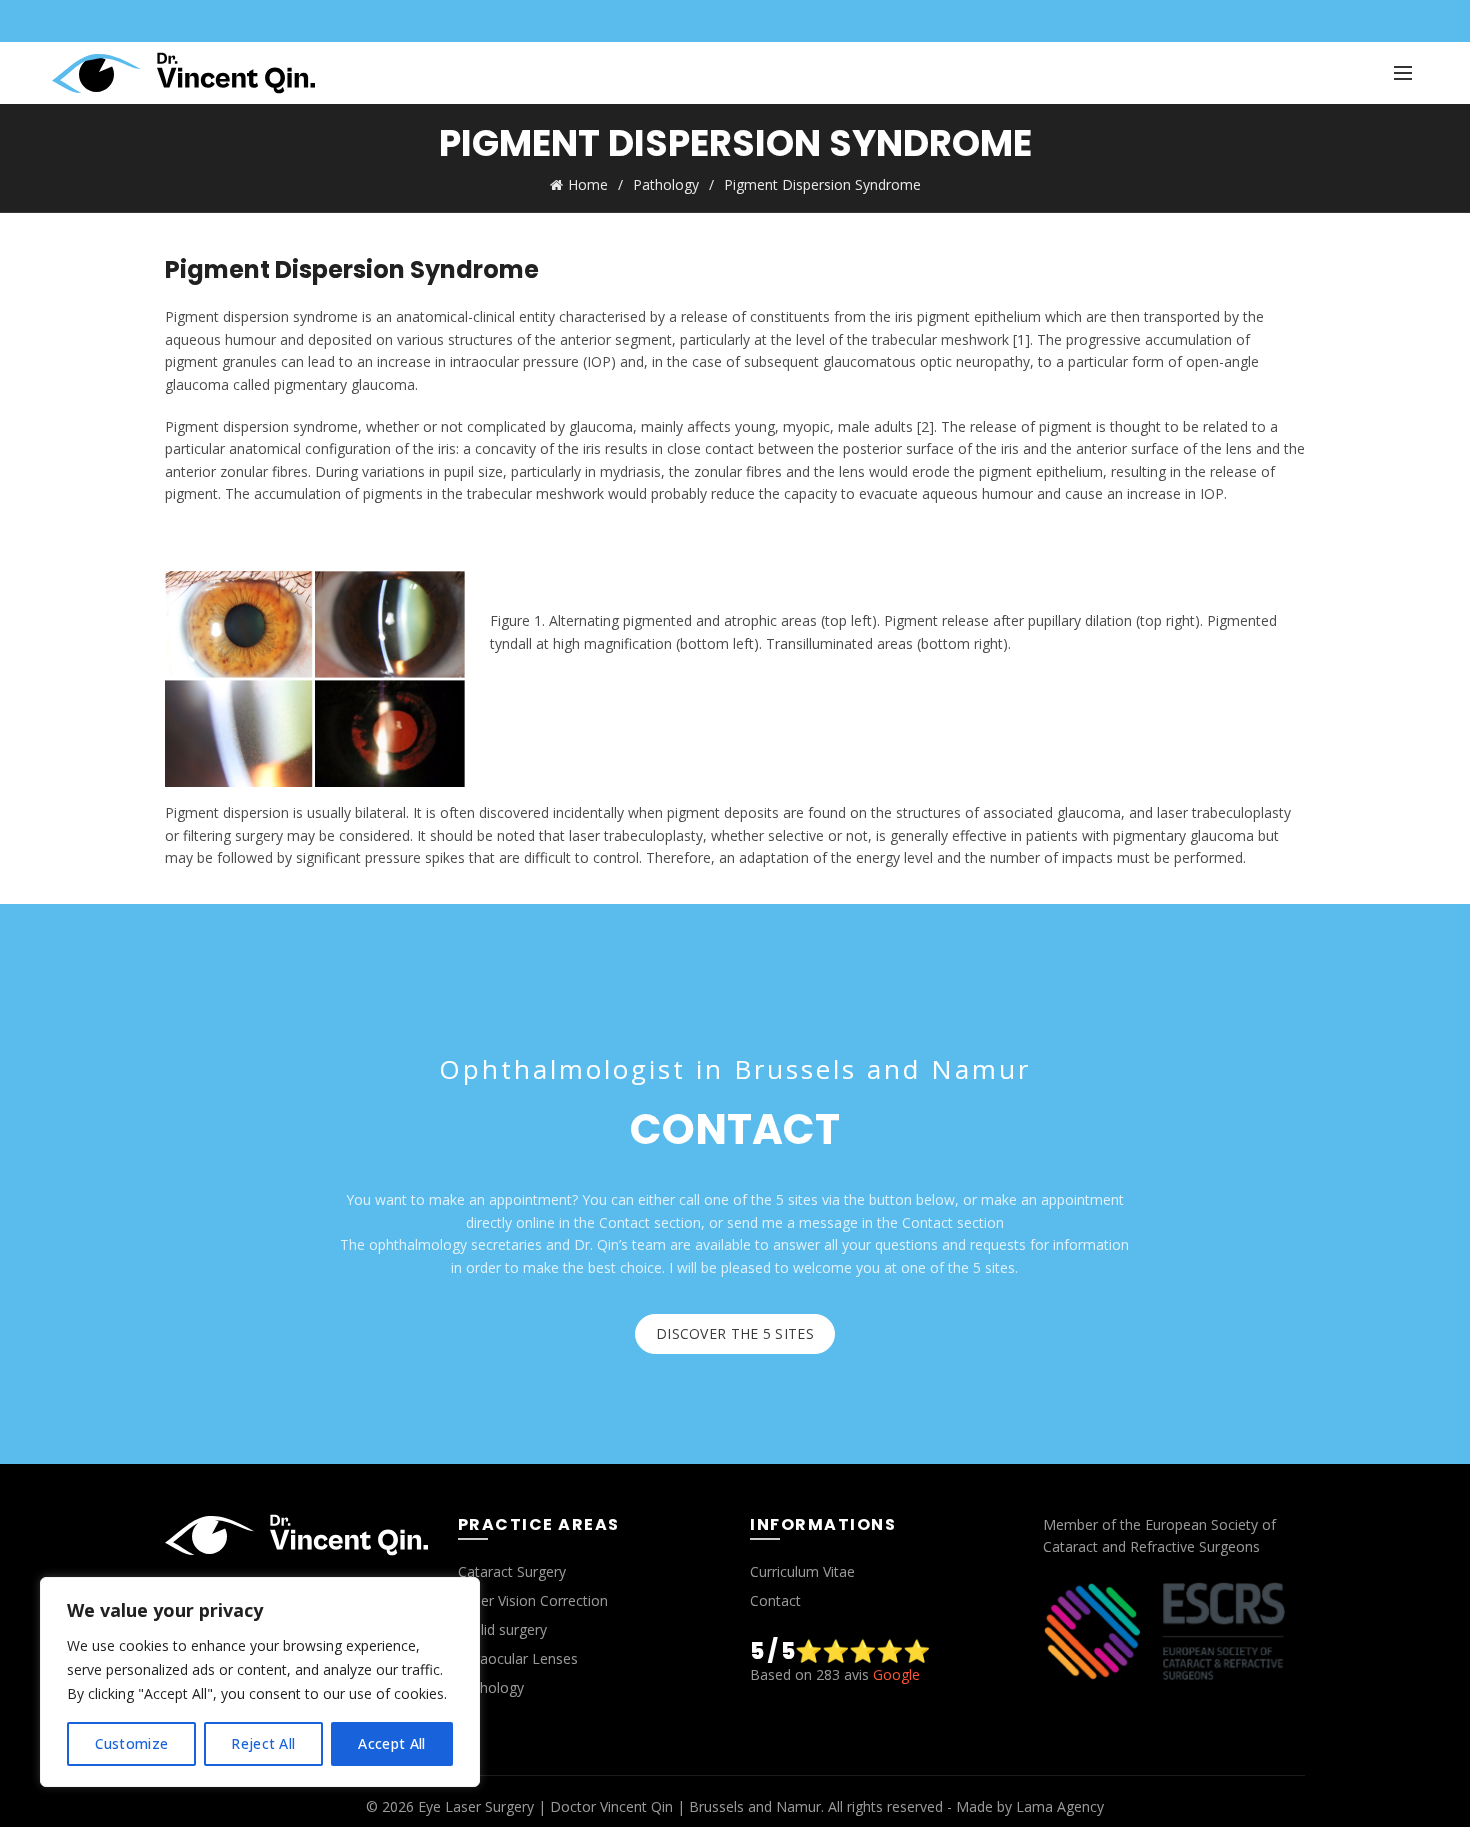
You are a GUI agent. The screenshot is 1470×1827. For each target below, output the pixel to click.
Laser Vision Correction (533, 1600)
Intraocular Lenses (518, 1658)
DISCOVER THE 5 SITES (735, 1333)
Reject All (263, 1743)
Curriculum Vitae (802, 1571)
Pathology (666, 184)
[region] (260, 1682)
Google (896, 1674)
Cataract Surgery (512, 1571)
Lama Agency (1060, 1806)
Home (588, 184)
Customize (132, 1743)
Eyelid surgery (502, 1629)
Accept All (391, 1743)
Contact (775, 1600)
